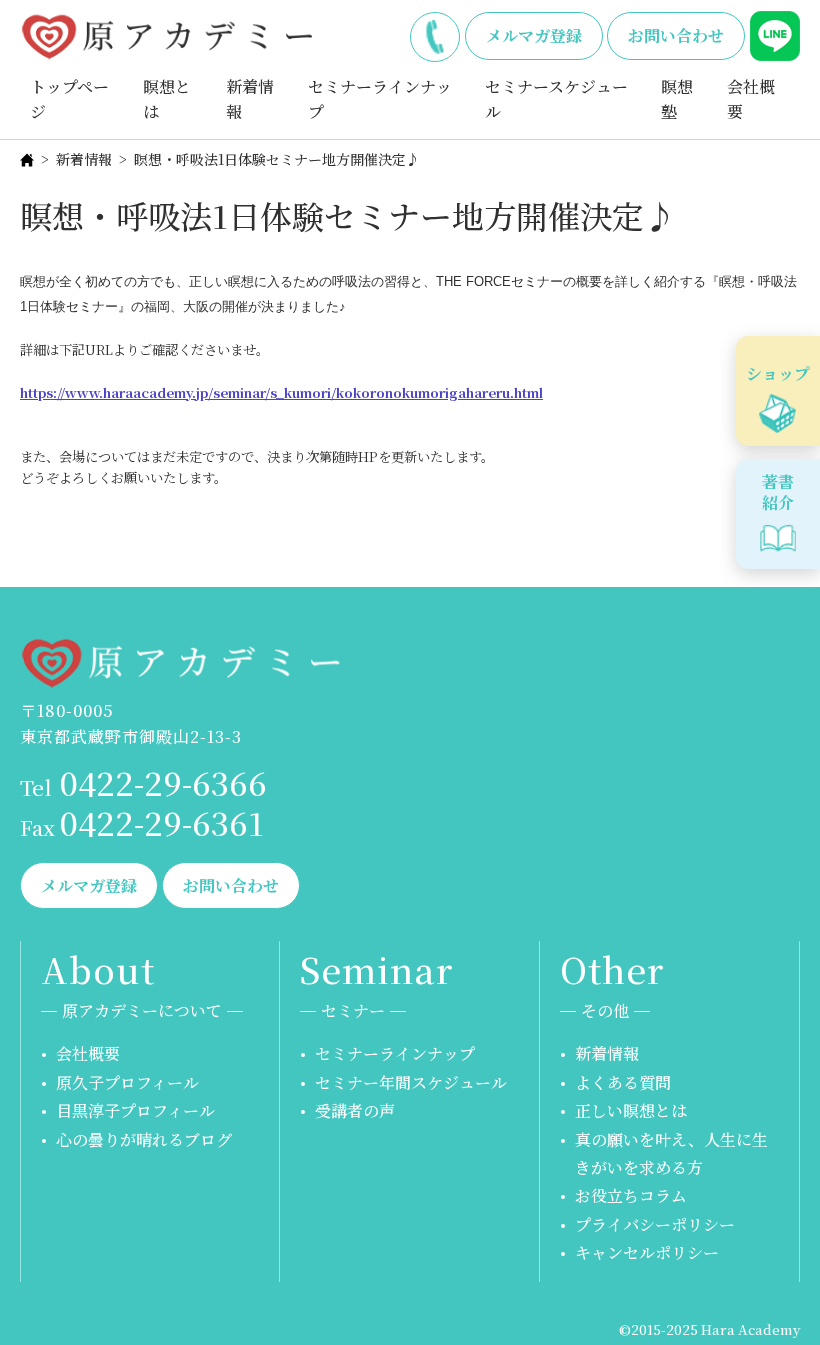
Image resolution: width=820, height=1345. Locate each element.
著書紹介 (778, 492)
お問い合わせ (676, 35)
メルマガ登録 (534, 35)
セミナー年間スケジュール (411, 1082)
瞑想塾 (677, 99)
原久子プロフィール (127, 1082)
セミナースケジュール (556, 99)
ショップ (778, 373)
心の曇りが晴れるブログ (144, 1139)
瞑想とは (167, 99)
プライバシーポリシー (655, 1224)
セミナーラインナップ (380, 99)
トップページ (69, 99)
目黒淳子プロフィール (135, 1110)
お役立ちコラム (631, 1195)
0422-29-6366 (435, 33)
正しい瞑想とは (631, 1110)
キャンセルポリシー (647, 1252)
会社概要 (751, 99)
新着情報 (250, 99)
